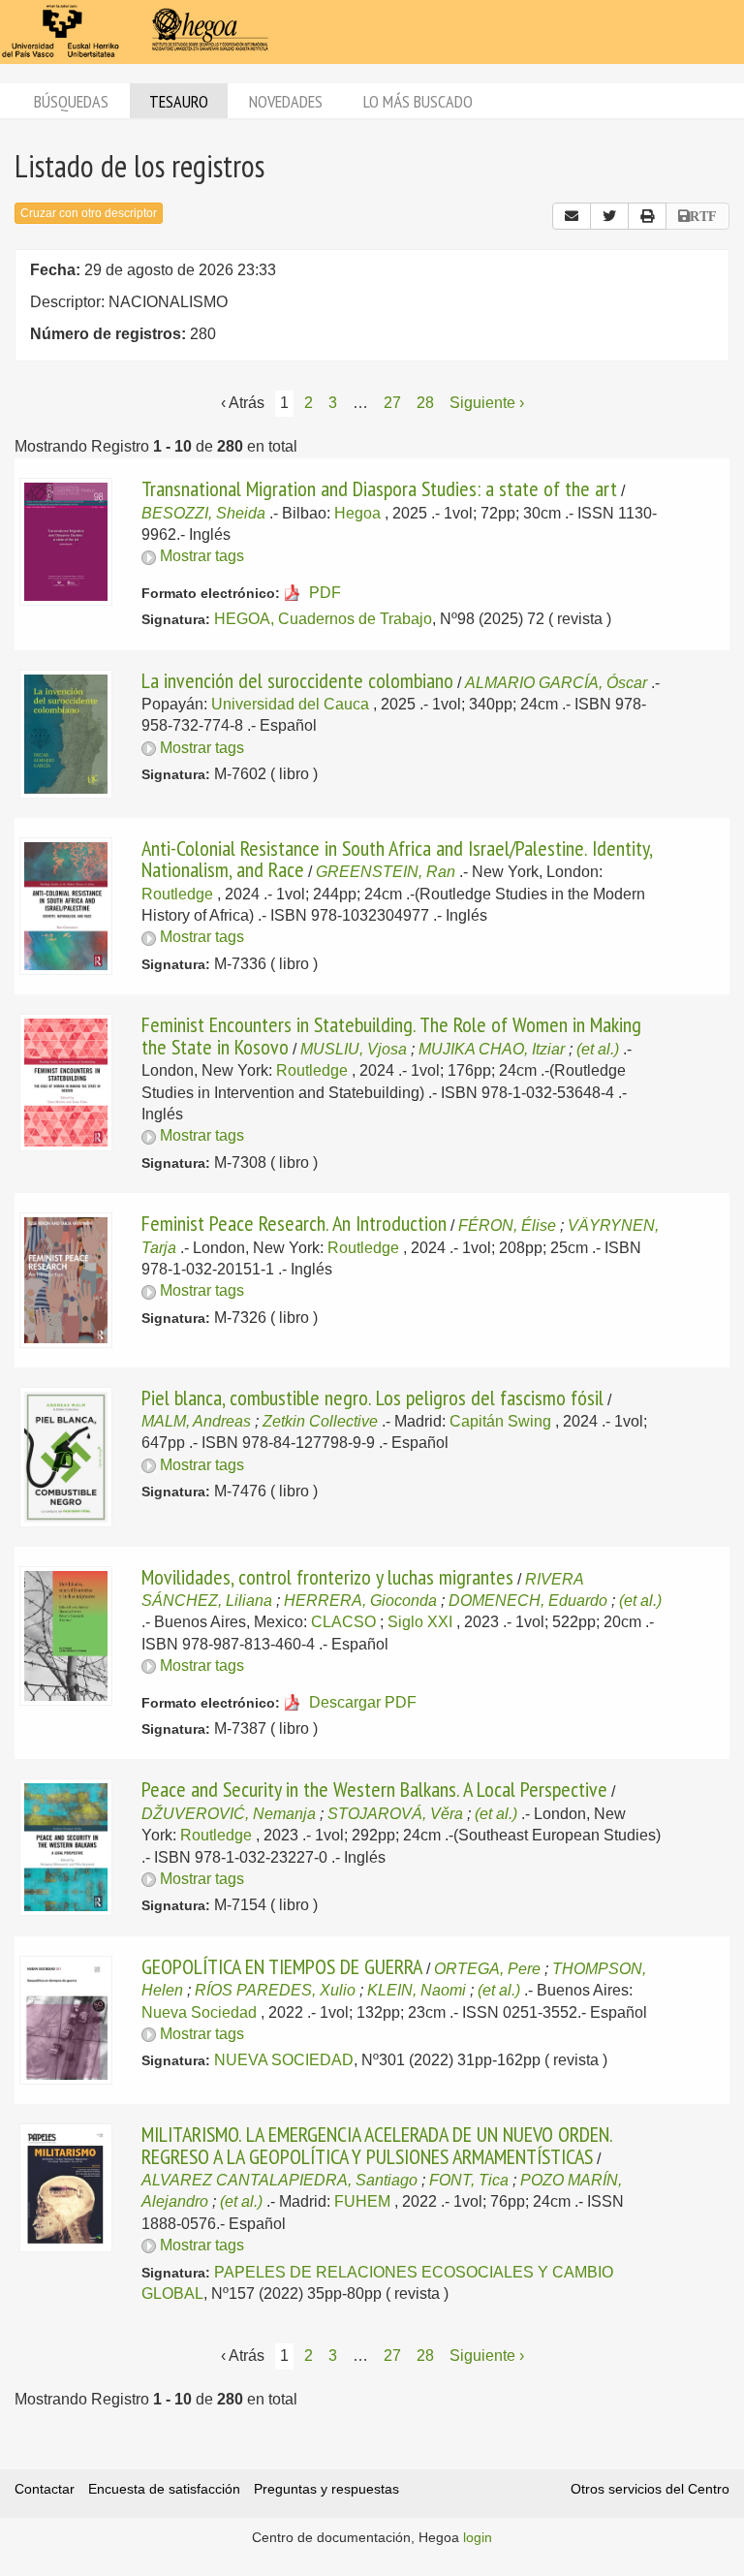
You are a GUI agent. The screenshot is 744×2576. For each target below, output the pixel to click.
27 (392, 403)
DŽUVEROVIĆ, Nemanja (229, 1814)
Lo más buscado (418, 101)
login (478, 2537)
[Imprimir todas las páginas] (647, 216)
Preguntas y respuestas (326, 2489)
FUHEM (362, 2201)
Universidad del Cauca (290, 704)
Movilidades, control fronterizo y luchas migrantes (327, 1577)
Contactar (45, 2489)
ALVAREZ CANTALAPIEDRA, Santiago (279, 2180)
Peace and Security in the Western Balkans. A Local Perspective (374, 1789)
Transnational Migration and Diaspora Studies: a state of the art (379, 488)
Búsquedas (71, 101)
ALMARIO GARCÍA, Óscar (556, 683)
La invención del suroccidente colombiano (297, 680)
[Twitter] (609, 216)
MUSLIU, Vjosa (354, 1049)
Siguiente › (487, 403)
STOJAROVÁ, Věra (395, 1814)
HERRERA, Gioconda (360, 1601)
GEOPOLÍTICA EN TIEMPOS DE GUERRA (282, 1966)
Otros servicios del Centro (650, 2489)
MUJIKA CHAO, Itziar (492, 1049)
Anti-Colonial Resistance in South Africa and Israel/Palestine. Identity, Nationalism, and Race (397, 859)
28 (425, 403)
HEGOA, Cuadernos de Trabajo (323, 619)
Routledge (177, 894)
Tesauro (179, 101)
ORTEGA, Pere (487, 1969)
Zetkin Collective (320, 1421)
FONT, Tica (469, 2180)
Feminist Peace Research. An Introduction (294, 1223)
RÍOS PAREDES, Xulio (275, 1990)
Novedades (286, 101)
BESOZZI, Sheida (203, 513)
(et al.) (598, 1049)
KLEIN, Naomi (417, 1990)
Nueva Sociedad (199, 2012)
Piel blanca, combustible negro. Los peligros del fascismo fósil (372, 1398)
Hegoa (357, 513)
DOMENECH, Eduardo (528, 1601)
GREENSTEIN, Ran (386, 872)
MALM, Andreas (196, 1421)
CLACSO (343, 1622)
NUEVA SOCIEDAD (284, 2060)
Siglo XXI (420, 1622)
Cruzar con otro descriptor (89, 213)
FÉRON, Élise (507, 1225)
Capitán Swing (500, 1421)
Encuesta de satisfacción (164, 2489)
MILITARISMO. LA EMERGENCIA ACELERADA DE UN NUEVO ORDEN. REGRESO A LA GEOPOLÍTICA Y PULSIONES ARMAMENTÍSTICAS (377, 2145)
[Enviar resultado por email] (572, 216)
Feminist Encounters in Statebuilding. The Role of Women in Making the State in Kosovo (391, 1035)
